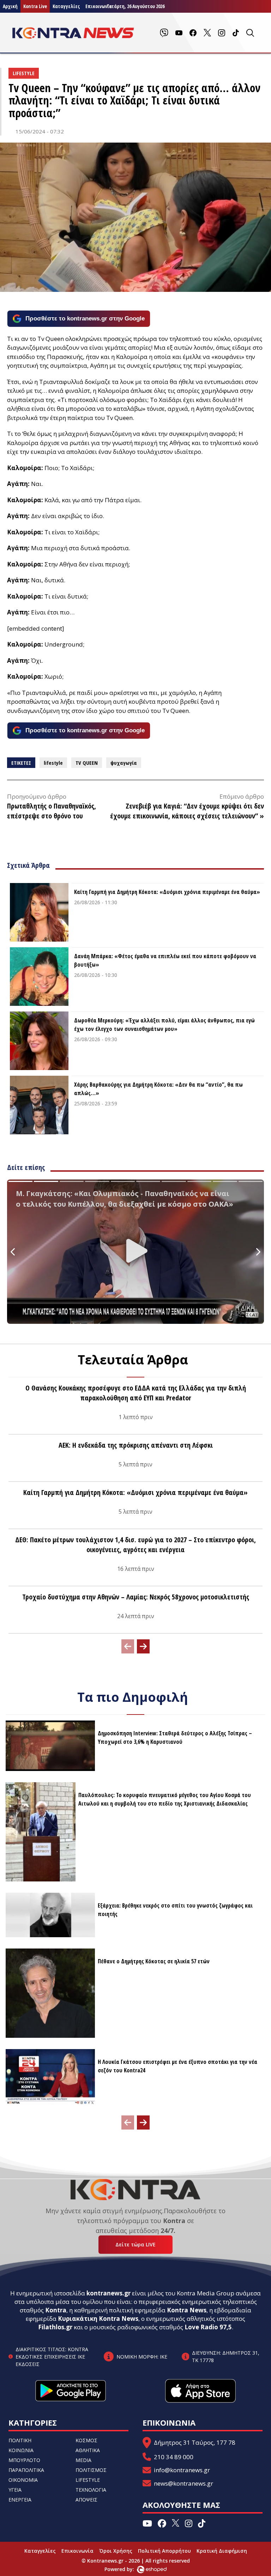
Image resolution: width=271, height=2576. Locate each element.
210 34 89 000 (174, 2457)
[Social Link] (164, 33)
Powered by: (127, 2569)
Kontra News (187, 2310)
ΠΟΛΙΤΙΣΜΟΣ (91, 2470)
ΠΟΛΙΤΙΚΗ (20, 2440)
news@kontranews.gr (183, 2483)
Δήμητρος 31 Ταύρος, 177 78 (195, 2442)
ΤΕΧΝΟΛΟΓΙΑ (91, 2490)
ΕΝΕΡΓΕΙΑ (20, 2500)
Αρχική (10, 6)
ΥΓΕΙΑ (15, 2490)
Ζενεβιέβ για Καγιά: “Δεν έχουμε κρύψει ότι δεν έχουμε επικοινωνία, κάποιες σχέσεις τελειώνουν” (187, 811)
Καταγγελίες (66, 6)
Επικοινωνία (77, 2551)
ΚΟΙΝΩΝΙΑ (21, 2450)
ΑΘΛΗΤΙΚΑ (88, 2450)
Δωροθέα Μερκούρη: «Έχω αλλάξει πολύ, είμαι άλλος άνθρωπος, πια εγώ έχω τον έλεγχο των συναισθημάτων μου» (164, 1025)
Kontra (56, 2310)
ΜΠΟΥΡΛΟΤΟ (24, 2460)
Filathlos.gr (55, 2327)
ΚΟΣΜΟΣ (86, 2440)
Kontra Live (35, 6)
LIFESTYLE (88, 2480)
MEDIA (83, 2460)
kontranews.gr (109, 2293)
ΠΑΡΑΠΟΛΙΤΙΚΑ (26, 2470)
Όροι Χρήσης (116, 2551)
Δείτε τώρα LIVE (135, 2244)
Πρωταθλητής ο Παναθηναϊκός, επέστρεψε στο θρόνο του (52, 811)
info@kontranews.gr (182, 2470)
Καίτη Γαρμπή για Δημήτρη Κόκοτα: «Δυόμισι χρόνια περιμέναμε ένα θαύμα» (167, 892)
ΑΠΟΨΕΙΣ (86, 2500)
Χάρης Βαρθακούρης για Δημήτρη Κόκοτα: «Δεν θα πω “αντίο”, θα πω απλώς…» (158, 1089)
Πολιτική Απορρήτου (164, 2551)
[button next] (143, 1646)
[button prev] (128, 1646)
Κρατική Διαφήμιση (222, 2551)
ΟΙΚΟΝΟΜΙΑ (23, 2480)
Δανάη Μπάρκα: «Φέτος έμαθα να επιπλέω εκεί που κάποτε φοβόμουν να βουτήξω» (165, 960)
